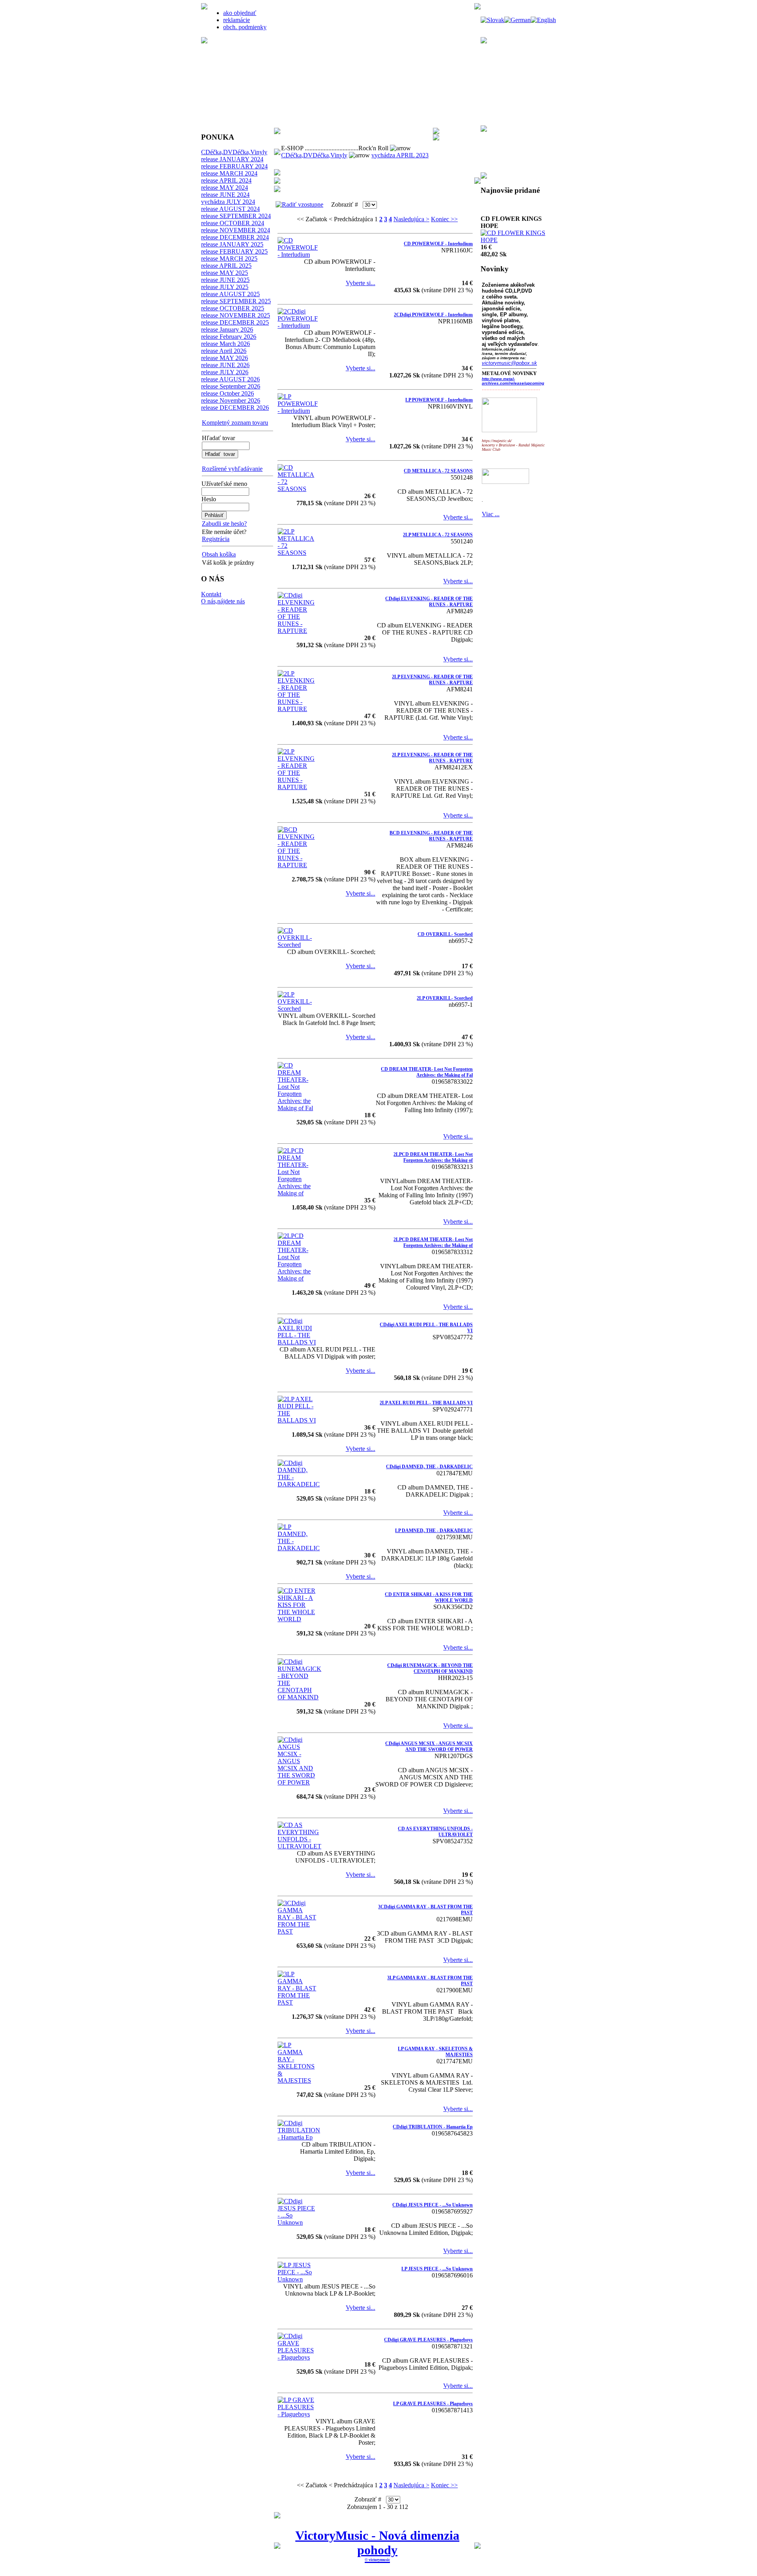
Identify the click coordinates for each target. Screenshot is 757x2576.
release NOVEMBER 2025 (236, 315)
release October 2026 (227, 393)
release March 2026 (226, 344)
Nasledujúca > (411, 219)
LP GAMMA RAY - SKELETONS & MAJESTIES (435, 2052)
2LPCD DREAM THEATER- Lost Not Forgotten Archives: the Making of (433, 1157)
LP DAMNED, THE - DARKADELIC (434, 1531)
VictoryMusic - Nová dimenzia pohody (377, 2543)
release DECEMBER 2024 (235, 237)
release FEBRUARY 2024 (234, 166)
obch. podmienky (245, 27)
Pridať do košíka (501, 222)
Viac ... (491, 514)
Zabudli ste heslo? (224, 524)
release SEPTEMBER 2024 (236, 216)
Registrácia (216, 539)
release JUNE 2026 (225, 365)
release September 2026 (231, 386)
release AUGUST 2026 (230, 379)
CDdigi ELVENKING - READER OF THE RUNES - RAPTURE (429, 602)
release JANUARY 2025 (232, 244)
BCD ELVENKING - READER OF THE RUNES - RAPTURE (431, 836)
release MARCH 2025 (229, 259)
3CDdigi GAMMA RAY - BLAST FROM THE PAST (425, 1910)
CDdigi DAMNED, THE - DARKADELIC (429, 1467)
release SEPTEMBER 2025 (236, 301)
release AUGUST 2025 (230, 294)
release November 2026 (231, 400)
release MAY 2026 (225, 358)
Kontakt (211, 594)
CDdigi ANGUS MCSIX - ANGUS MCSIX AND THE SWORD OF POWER (429, 1746)
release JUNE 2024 (225, 195)
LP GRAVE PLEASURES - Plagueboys (433, 2404)
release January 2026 (227, 329)
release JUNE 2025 (225, 280)
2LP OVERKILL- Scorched (445, 998)
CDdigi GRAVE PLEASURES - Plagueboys (428, 2340)
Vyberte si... (361, 283)
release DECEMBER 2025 (235, 322)
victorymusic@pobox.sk (509, 363)
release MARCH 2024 (229, 173)
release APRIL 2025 (226, 266)
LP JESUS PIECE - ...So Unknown (437, 2269)
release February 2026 (229, 337)
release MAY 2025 (225, 273)
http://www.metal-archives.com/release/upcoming (513, 381)
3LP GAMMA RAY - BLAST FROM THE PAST (430, 1981)
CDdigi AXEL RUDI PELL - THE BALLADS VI (426, 1328)
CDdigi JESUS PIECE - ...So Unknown (433, 2205)
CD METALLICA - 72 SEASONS (438, 471)
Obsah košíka (219, 554)
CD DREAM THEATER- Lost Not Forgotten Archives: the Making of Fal (427, 1072)
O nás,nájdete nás (223, 601)
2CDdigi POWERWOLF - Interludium (433, 315)
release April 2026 (224, 351)
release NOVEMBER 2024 (236, 230)
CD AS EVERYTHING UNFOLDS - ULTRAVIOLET (435, 1832)
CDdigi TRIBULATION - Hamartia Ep (433, 2127)
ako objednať (240, 13)
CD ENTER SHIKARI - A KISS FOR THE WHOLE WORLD (429, 1597)
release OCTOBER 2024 (233, 223)
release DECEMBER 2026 (235, 408)
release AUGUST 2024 (230, 209)
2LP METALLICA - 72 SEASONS (438, 535)
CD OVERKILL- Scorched (445, 934)
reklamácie (237, 20)
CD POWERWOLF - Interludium (438, 244)
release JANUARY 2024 (232, 159)
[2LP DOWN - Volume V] (515, 251)
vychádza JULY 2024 (228, 202)
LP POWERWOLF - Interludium (439, 400)
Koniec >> (444, 219)
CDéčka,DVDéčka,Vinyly (234, 152)
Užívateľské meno (224, 484)
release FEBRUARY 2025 (234, 251)
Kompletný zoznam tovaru (235, 423)
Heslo (209, 499)
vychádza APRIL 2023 (400, 155)
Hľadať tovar (218, 438)
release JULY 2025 (225, 287)
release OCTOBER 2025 (233, 308)
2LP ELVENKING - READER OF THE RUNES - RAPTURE (432, 680)
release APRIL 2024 (226, 180)
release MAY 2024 (225, 188)
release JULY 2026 (225, 372)
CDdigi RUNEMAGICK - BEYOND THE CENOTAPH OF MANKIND (430, 1668)
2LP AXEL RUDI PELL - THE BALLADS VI (426, 1403)
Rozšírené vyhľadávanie (232, 469)
